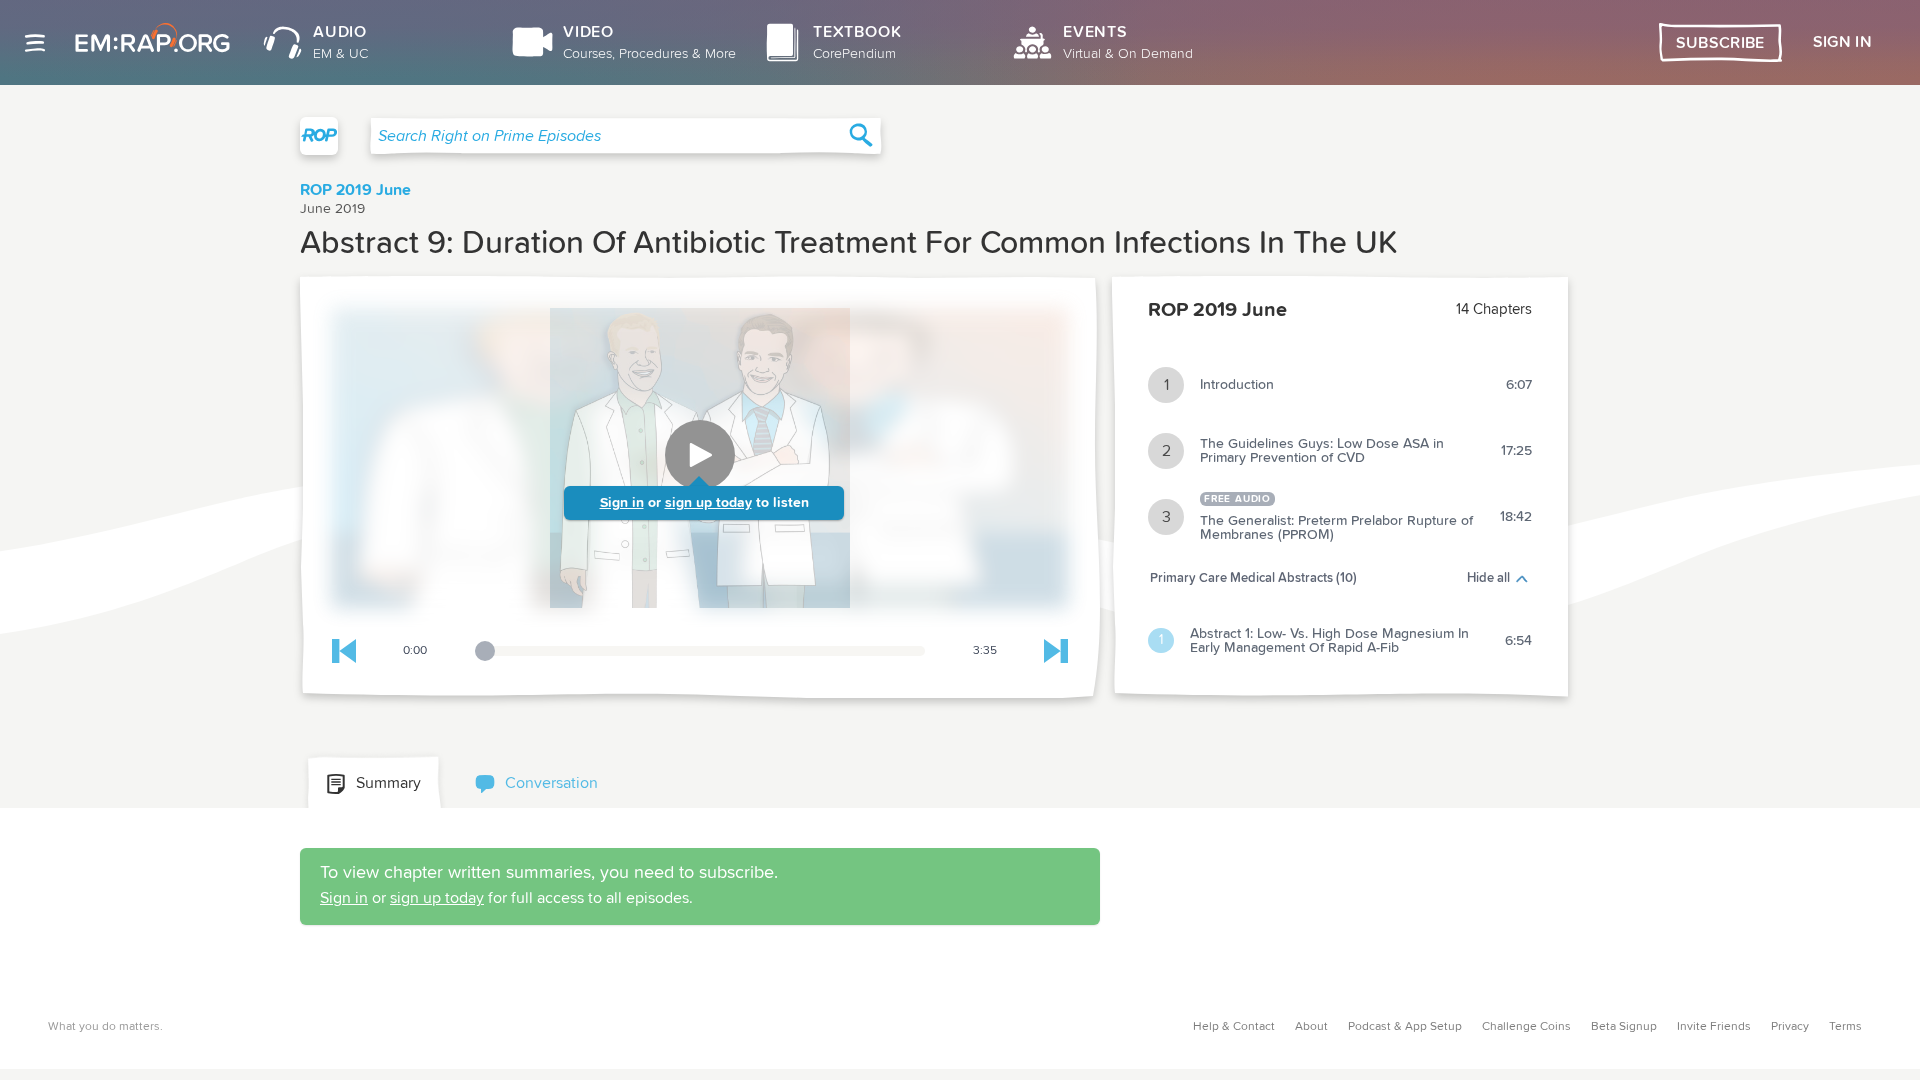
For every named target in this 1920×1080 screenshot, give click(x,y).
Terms (1845, 1027)
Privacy (1790, 1027)
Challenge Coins (1526, 1027)
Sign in (622, 503)
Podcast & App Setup (1405, 1027)
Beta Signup (1624, 1027)
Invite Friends (1714, 1027)
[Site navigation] (35, 43)
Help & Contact (1234, 1027)
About (1311, 1027)
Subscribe (1720, 43)
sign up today (708, 503)
